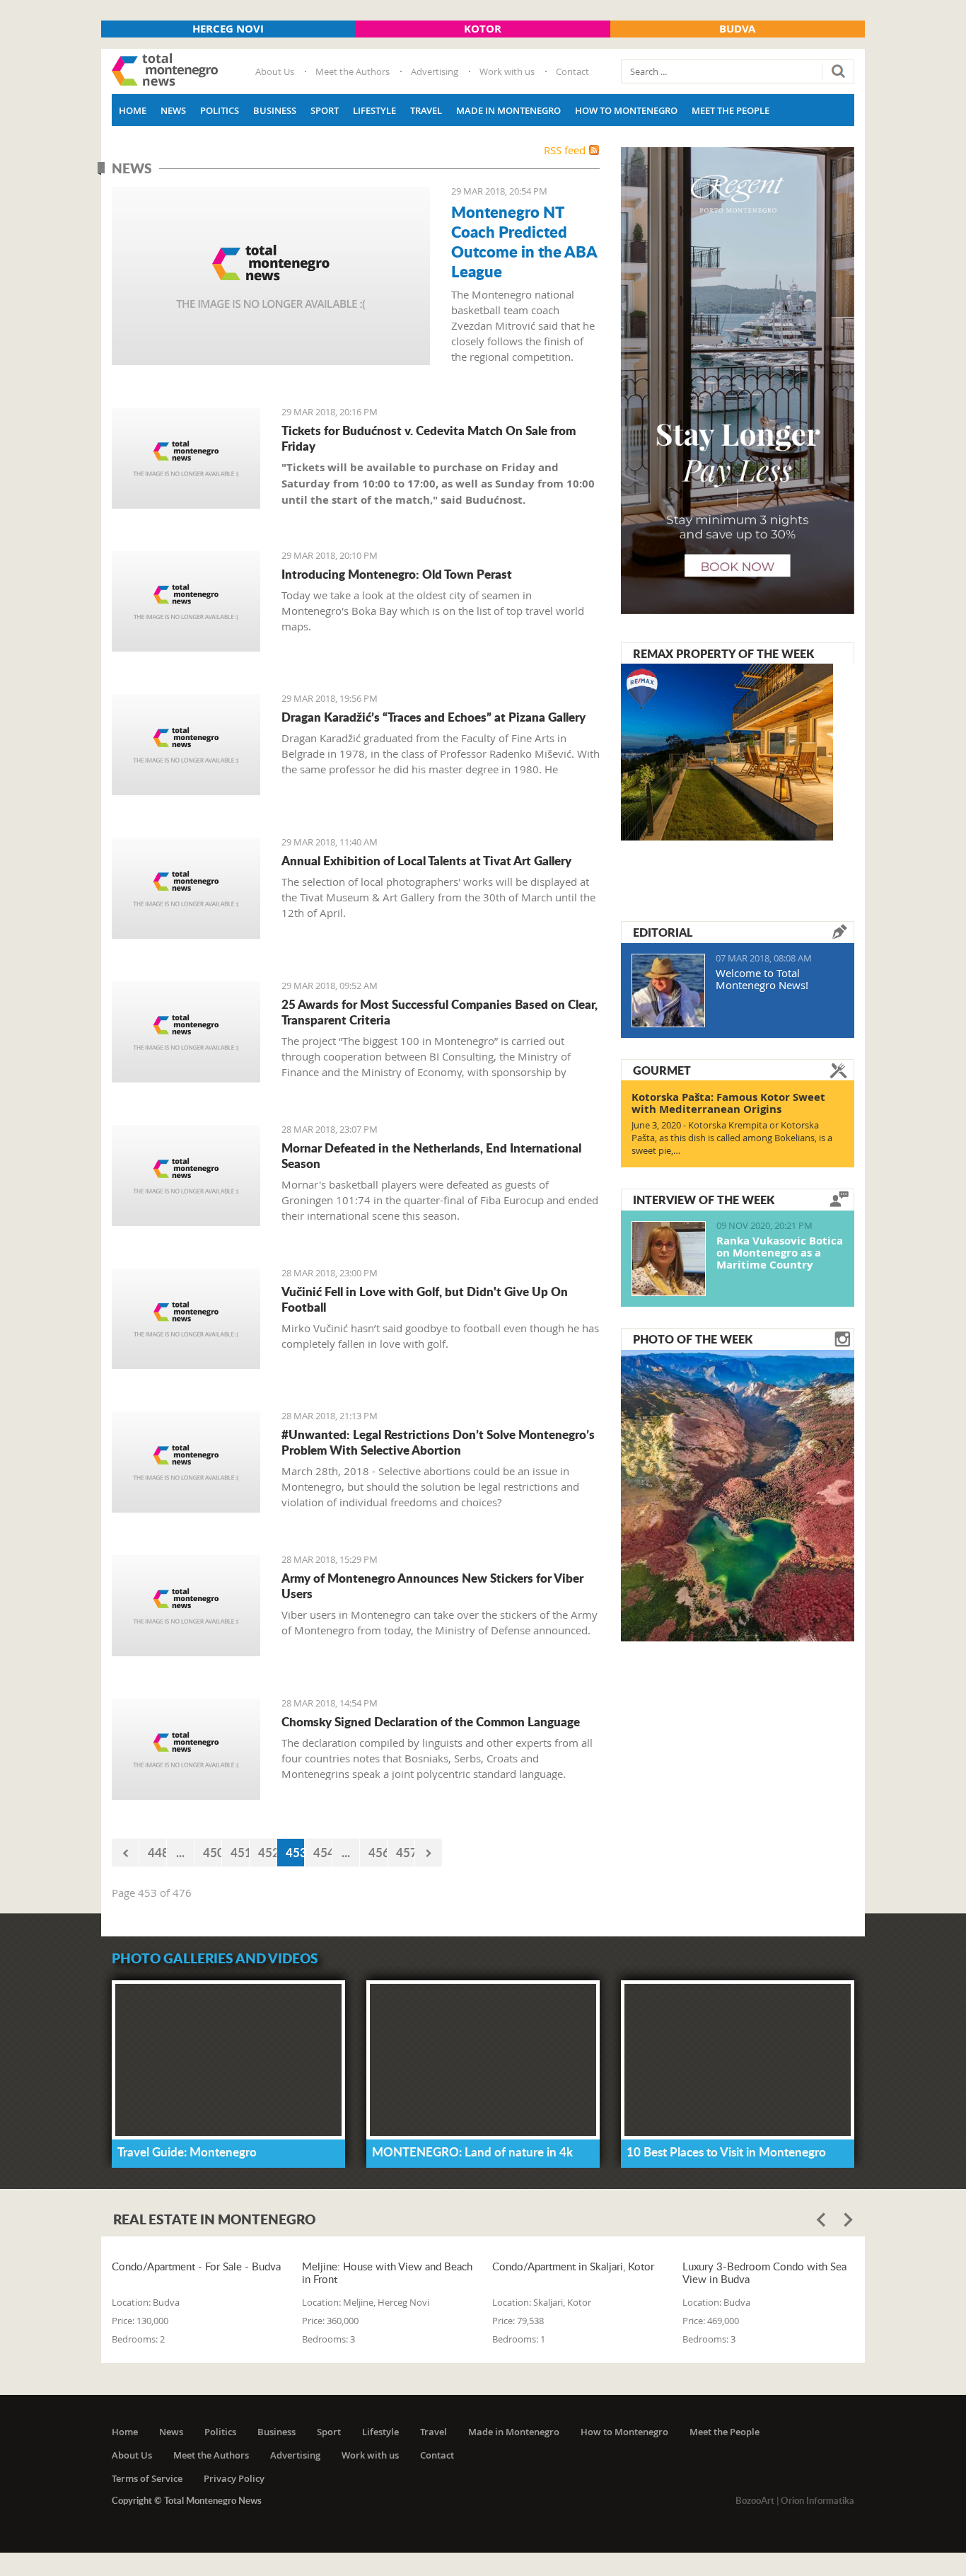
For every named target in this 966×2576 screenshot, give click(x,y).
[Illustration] (186, 1032)
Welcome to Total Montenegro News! (762, 979)
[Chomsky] (186, 1749)
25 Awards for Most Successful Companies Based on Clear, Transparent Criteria (440, 1012)
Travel (426, 110)
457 (406, 1852)
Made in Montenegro (508, 110)
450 (213, 1852)
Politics (220, 110)
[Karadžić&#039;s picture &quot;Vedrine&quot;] (186, 745)
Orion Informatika (817, 2500)
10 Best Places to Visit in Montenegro (726, 2152)
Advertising (435, 71)
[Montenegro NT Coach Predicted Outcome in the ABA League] (271, 276)
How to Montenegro (626, 110)
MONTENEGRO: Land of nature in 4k (472, 2152)
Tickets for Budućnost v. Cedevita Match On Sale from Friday (429, 438)
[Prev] (125, 1853)
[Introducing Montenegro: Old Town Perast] (186, 602)
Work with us (507, 71)
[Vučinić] (186, 1319)
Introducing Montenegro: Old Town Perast (397, 574)
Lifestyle (374, 110)
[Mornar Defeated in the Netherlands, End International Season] (186, 1176)
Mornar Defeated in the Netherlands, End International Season (431, 1155)
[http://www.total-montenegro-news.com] (165, 71)
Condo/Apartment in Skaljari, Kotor (573, 2266)
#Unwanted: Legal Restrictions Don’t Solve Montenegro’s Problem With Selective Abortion (438, 1442)
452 (268, 1852)
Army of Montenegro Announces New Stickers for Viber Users (432, 1586)
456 (378, 1852)
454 (323, 1852)
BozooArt (755, 2500)
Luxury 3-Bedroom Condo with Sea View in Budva (764, 2272)
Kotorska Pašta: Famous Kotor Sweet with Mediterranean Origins (728, 1103)
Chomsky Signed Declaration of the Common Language (431, 1721)
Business (275, 110)
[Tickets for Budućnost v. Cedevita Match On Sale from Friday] (186, 458)
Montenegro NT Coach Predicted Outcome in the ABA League (524, 241)
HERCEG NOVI (228, 29)
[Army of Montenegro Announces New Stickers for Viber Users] (186, 1606)
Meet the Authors (353, 71)
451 (240, 1852)
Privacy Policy (234, 2478)
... (180, 1852)
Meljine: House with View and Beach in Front (387, 2272)
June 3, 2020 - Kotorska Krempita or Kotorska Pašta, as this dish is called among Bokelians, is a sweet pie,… (732, 1138)
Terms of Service (147, 2478)
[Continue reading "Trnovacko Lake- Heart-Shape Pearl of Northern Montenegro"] (738, 1494)
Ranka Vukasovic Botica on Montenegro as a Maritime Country (780, 1253)
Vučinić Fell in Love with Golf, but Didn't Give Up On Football (425, 1299)
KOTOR (483, 29)
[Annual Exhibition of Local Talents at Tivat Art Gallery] (186, 888)
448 (157, 1852)
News (173, 110)
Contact (572, 71)
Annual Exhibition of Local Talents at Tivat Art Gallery (426, 860)
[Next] (429, 1853)
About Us (275, 71)
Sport (325, 110)
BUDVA (737, 29)
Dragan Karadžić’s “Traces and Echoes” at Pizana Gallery (433, 717)
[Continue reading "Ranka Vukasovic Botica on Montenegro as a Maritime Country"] (669, 1259)
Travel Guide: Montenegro (187, 2152)
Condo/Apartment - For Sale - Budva (196, 2266)
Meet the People (731, 110)
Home (133, 110)
